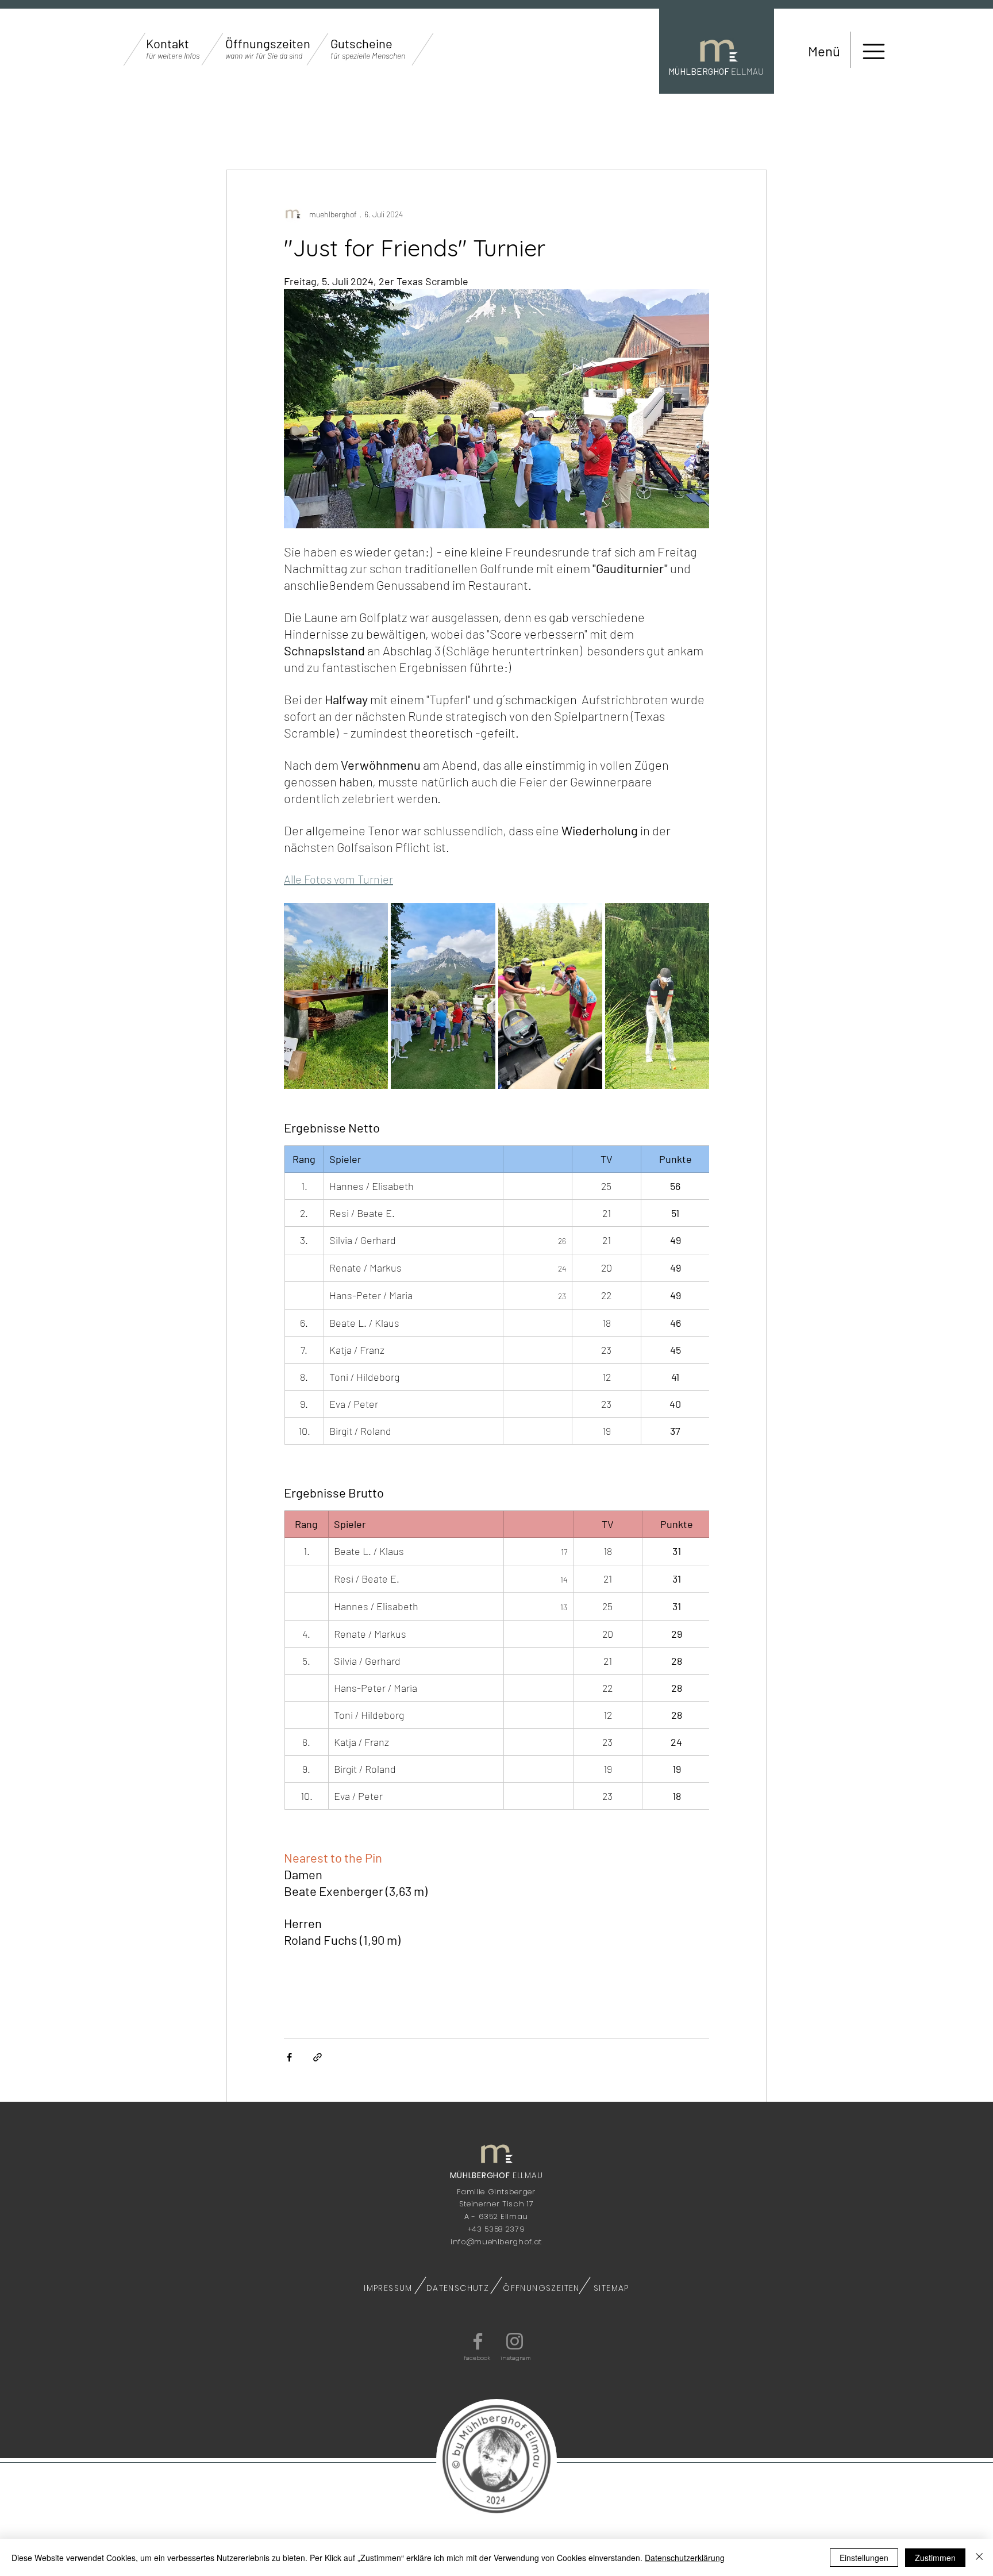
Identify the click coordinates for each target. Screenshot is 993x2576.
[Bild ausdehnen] (336, 996)
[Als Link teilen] (317, 2057)
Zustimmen (935, 2558)
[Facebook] (478, 2341)
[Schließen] (979, 2558)
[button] (173, 56)
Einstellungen (864, 2558)
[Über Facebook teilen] (289, 2057)
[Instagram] (515, 2341)
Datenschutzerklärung (685, 2558)
